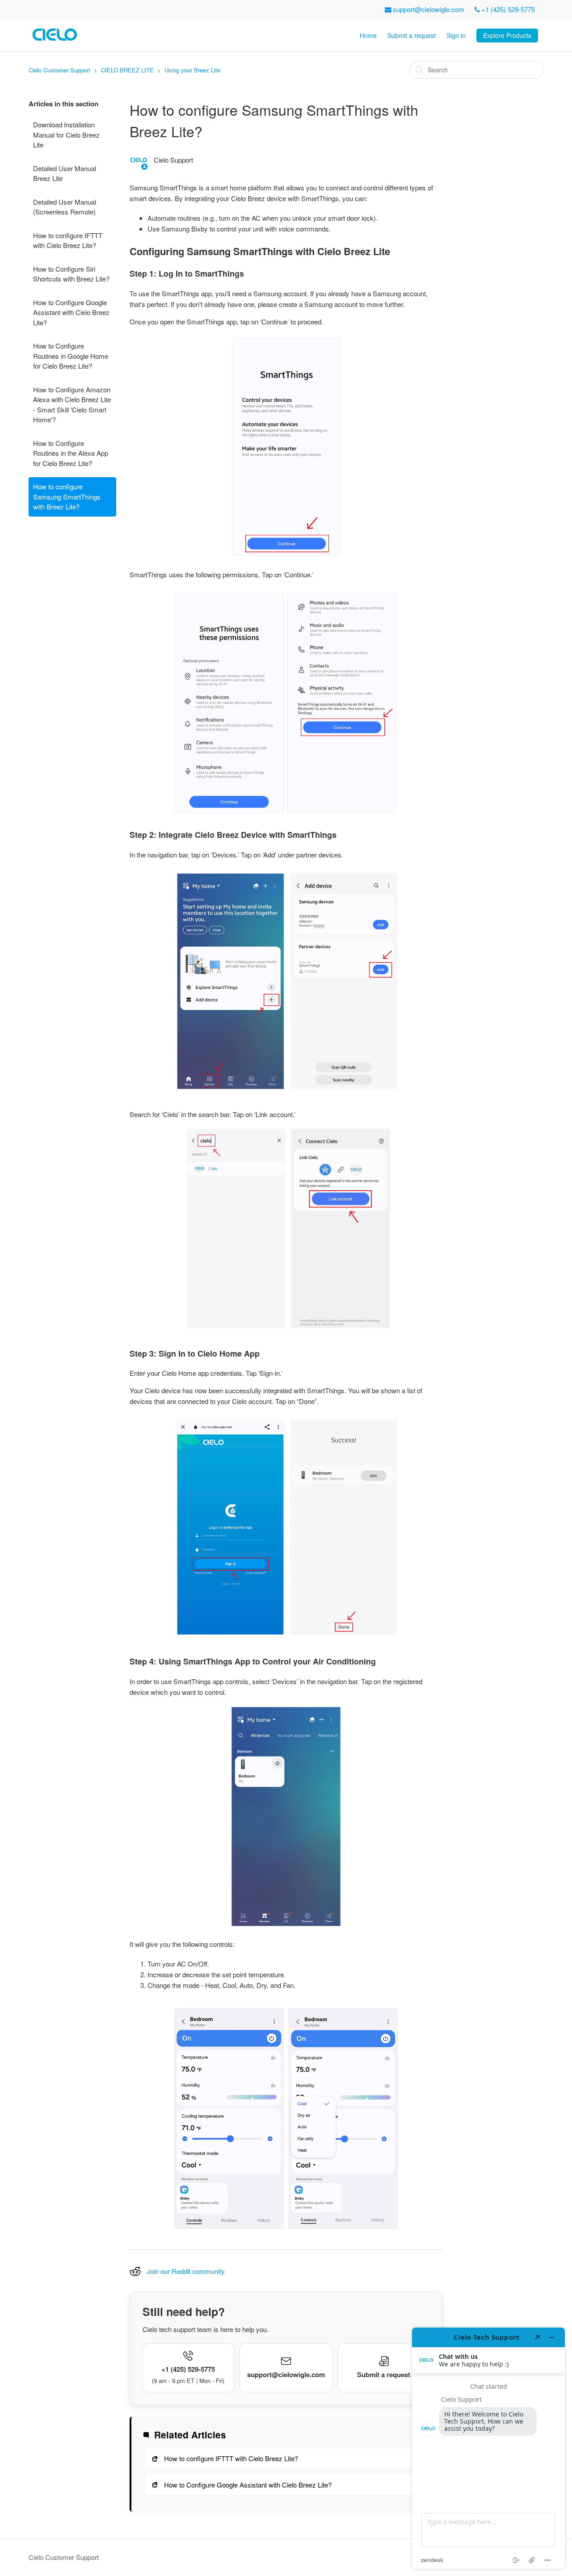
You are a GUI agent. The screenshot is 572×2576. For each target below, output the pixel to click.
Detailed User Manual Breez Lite (65, 173)
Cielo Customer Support (59, 70)
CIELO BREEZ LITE (127, 70)
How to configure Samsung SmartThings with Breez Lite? (67, 496)
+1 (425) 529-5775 (508, 9)
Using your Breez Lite (192, 70)
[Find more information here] (488, 2448)
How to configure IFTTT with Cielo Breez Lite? (68, 240)
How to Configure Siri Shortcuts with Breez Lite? (71, 274)
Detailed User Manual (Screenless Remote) (65, 207)
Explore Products (507, 35)
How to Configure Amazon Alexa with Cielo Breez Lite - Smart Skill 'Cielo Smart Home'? (72, 405)
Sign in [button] (456, 35)
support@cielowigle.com (429, 9)
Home (368, 35)
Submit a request (412, 35)
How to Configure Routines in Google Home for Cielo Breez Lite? (71, 356)
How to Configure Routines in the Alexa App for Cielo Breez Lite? (71, 453)
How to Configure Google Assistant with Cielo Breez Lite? (71, 312)
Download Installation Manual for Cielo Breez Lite (66, 134)
